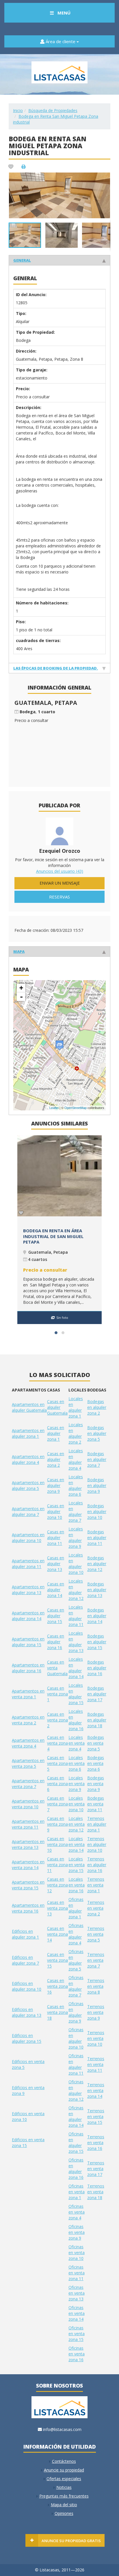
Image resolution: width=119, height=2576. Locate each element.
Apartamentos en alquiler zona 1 (28, 1433)
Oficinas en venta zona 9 (77, 2232)
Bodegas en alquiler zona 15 (97, 1642)
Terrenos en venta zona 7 (96, 1960)
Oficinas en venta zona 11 (77, 2273)
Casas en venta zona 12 (57, 1885)
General (22, 260)
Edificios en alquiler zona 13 (27, 2012)
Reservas (59, 897)
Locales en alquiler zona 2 (76, 1433)
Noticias (64, 2487)
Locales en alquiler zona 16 (76, 1720)
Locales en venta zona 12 (77, 1824)
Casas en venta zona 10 (57, 1844)
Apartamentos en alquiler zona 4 (28, 1459)
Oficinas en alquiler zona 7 (76, 1986)
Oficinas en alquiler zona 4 (76, 1934)
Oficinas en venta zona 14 (77, 2313)
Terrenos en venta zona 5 (96, 1934)
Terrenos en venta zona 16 (96, 2143)
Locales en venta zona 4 (77, 1743)
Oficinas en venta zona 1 (77, 2192)
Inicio (18, 110)
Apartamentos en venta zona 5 (28, 1763)
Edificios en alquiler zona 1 (25, 1934)
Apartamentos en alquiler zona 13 (28, 1590)
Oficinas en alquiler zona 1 (76, 1908)
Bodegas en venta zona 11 (96, 1804)
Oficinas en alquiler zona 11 (76, 2064)
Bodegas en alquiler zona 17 (97, 1694)
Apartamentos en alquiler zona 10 (28, 1538)
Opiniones (64, 2513)
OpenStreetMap (76, 1108)
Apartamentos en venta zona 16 (28, 1908)
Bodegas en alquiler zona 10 (97, 1511)
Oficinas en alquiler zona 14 (76, 2116)
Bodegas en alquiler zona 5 (97, 1433)
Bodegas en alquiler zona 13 (97, 1590)
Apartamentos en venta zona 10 (28, 1804)
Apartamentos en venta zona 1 (28, 1694)
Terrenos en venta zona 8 (96, 1986)
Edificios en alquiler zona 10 (27, 1986)
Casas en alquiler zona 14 (56, 1590)
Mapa (19, 951)
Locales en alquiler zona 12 (76, 1590)
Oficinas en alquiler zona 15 (76, 2143)
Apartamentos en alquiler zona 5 (28, 1485)
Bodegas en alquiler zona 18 (97, 1720)
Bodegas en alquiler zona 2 (97, 1407)
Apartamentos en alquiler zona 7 (28, 1511)
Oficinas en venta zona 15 (77, 2334)
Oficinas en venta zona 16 (77, 2354)
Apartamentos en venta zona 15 (28, 1885)
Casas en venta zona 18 (57, 2012)
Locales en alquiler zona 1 (76, 1407)
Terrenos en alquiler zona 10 (97, 1844)
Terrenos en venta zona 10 (96, 2038)
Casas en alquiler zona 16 (56, 1642)
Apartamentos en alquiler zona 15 (28, 1642)
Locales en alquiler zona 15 (76, 1694)
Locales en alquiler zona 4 (76, 1459)
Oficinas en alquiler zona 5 (76, 1960)
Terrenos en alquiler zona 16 (97, 1865)
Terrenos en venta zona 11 (96, 2064)
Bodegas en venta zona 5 (96, 1743)
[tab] (59, 260)
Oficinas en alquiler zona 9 (76, 2012)
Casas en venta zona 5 (57, 1763)
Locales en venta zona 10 (77, 1804)
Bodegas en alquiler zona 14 (97, 1616)
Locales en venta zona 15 (77, 1865)
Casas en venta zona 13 (57, 1908)
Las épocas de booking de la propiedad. (56, 668)
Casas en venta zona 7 (57, 1804)
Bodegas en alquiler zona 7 (97, 1459)
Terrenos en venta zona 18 (96, 2192)
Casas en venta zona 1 (57, 1694)
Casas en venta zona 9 (57, 1824)
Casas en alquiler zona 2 (56, 1459)
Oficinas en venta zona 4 (77, 2212)
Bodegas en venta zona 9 (96, 1784)
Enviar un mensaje (60, 883)
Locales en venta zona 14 (77, 1844)
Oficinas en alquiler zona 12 (76, 2090)
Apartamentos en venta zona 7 (28, 1784)
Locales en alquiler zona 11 (76, 1616)
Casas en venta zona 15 (57, 1960)
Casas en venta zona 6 (57, 1784)
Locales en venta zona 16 (77, 1885)
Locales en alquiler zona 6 (76, 1485)
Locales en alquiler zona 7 (76, 1511)
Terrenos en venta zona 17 (96, 2169)
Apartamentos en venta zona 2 (28, 1720)
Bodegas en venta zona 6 (96, 1763)
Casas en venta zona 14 (57, 1934)
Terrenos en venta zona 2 (96, 1908)
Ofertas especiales (64, 2479)
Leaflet (54, 1108)
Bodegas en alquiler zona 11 (97, 1538)
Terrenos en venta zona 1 (96, 1885)
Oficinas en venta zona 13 (77, 2293)
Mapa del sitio (64, 2505)
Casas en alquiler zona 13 (56, 1564)
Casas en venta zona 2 (57, 1720)
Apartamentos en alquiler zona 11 (28, 1564)
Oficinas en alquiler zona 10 (76, 2038)
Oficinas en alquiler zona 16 (76, 2169)
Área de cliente (61, 41)
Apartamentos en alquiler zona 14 (28, 1616)
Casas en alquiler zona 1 (56, 1433)
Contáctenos (64, 2461)
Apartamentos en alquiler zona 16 (28, 1668)
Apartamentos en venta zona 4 (28, 1743)
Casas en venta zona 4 (57, 1743)
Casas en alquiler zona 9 (56, 1485)
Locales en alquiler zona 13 (76, 1642)
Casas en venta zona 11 (57, 1865)
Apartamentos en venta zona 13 (28, 1844)
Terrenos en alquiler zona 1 (97, 1824)
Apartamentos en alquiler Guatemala (29, 1407)
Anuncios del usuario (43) (60, 871)
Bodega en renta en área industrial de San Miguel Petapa (53, 1236)
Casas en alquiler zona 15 (56, 1616)
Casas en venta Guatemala (57, 1668)
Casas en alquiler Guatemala (57, 1407)
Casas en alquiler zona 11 (56, 1538)
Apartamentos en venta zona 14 (28, 1865)
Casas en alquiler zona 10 (56, 1511)
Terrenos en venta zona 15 (96, 2116)
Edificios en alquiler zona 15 (27, 2038)
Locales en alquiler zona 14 (76, 1668)
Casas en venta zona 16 (57, 1986)
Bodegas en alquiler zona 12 (97, 1564)
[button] (105, 178)
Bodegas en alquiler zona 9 (97, 1485)
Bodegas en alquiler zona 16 (97, 1668)
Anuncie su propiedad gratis (71, 2541)
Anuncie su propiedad (64, 2470)
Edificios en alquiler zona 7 (25, 1960)
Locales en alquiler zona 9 (76, 1538)
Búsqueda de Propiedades (53, 110)
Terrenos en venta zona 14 (96, 2090)
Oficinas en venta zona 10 (77, 2253)
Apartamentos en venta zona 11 (28, 1824)
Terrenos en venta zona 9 (96, 2012)
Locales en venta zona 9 (77, 1784)
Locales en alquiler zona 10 (76, 1564)
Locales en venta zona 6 (77, 1763)
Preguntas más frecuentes (64, 2496)
